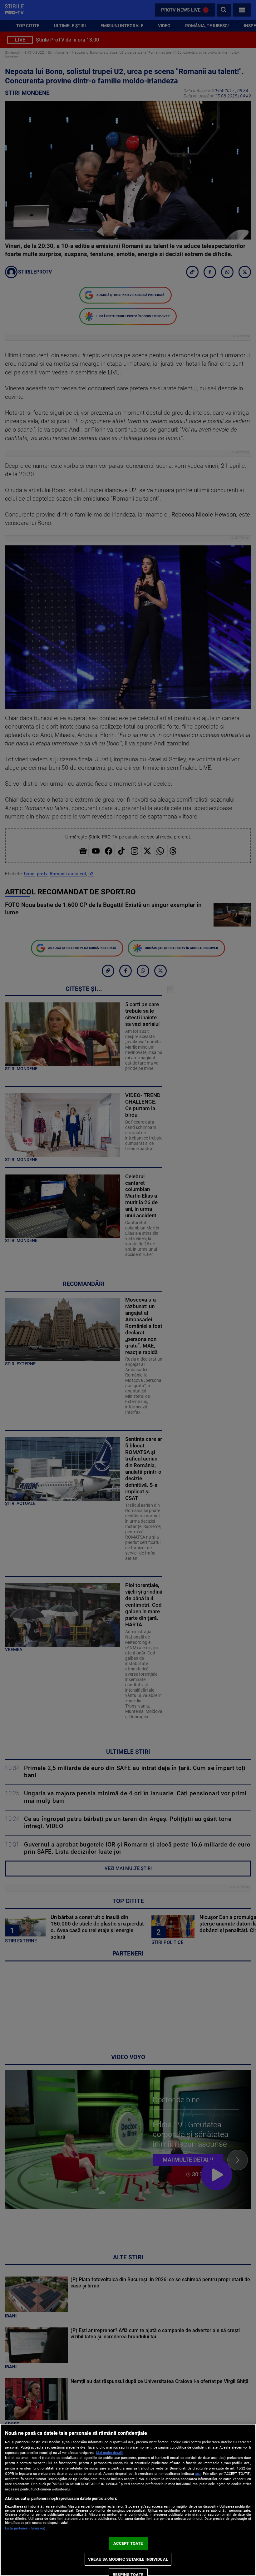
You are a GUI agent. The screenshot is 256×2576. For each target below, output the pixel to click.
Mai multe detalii (109, 2453)
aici (198, 2474)
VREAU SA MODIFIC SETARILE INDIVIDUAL (128, 2559)
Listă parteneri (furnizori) (25, 2528)
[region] (128, 2500)
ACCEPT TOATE (128, 2543)
